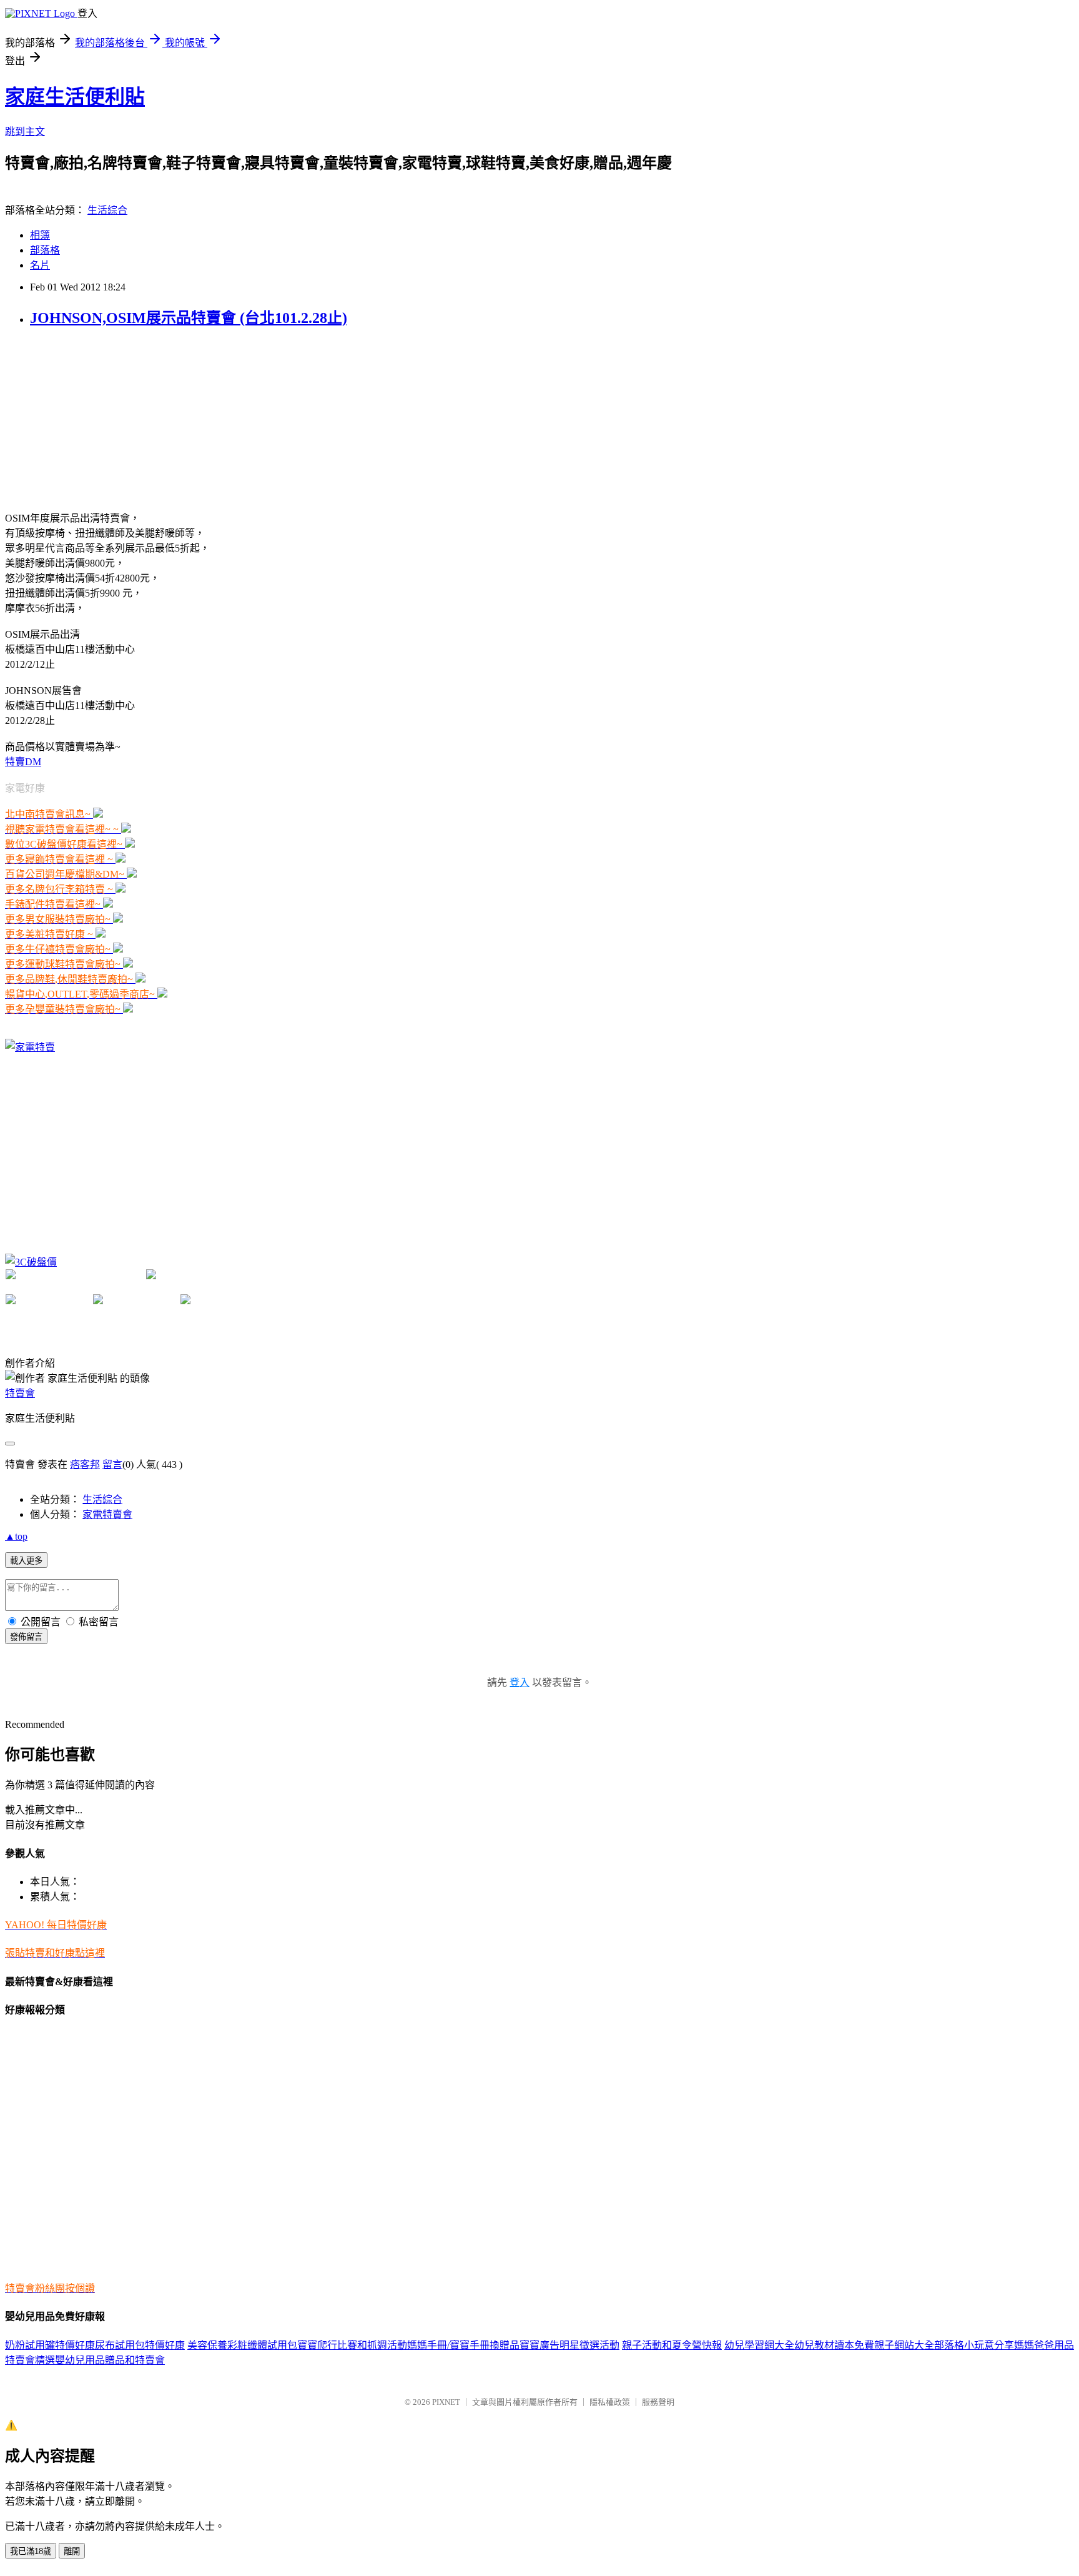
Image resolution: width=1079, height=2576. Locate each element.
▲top (16, 1536)
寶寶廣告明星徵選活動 (569, 2345)
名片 (40, 265)
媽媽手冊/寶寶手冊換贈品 (463, 2345)
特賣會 (20, 1393)
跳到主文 (25, 131)
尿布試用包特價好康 (140, 2345)
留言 (112, 1464)
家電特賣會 (107, 1514)
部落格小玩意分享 (974, 2345)
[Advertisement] (99, 418)
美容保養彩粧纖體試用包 (242, 2345)
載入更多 (26, 1561)
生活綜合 (107, 210)
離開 (72, 2551)
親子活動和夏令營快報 (672, 2345)
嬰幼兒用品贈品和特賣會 (110, 2360)
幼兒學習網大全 (759, 2345)
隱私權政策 (610, 2402)
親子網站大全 (904, 2345)
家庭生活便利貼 (75, 97)
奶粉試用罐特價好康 (50, 2345)
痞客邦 (85, 1464)
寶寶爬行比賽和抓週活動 (352, 2345)
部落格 (45, 250)
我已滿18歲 (31, 2551)
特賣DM (23, 762)
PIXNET (446, 2402)
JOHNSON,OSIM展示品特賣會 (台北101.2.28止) (189, 318)
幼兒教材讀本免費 (834, 2345)
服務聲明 (658, 2402)
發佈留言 (26, 1637)
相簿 (40, 235)
